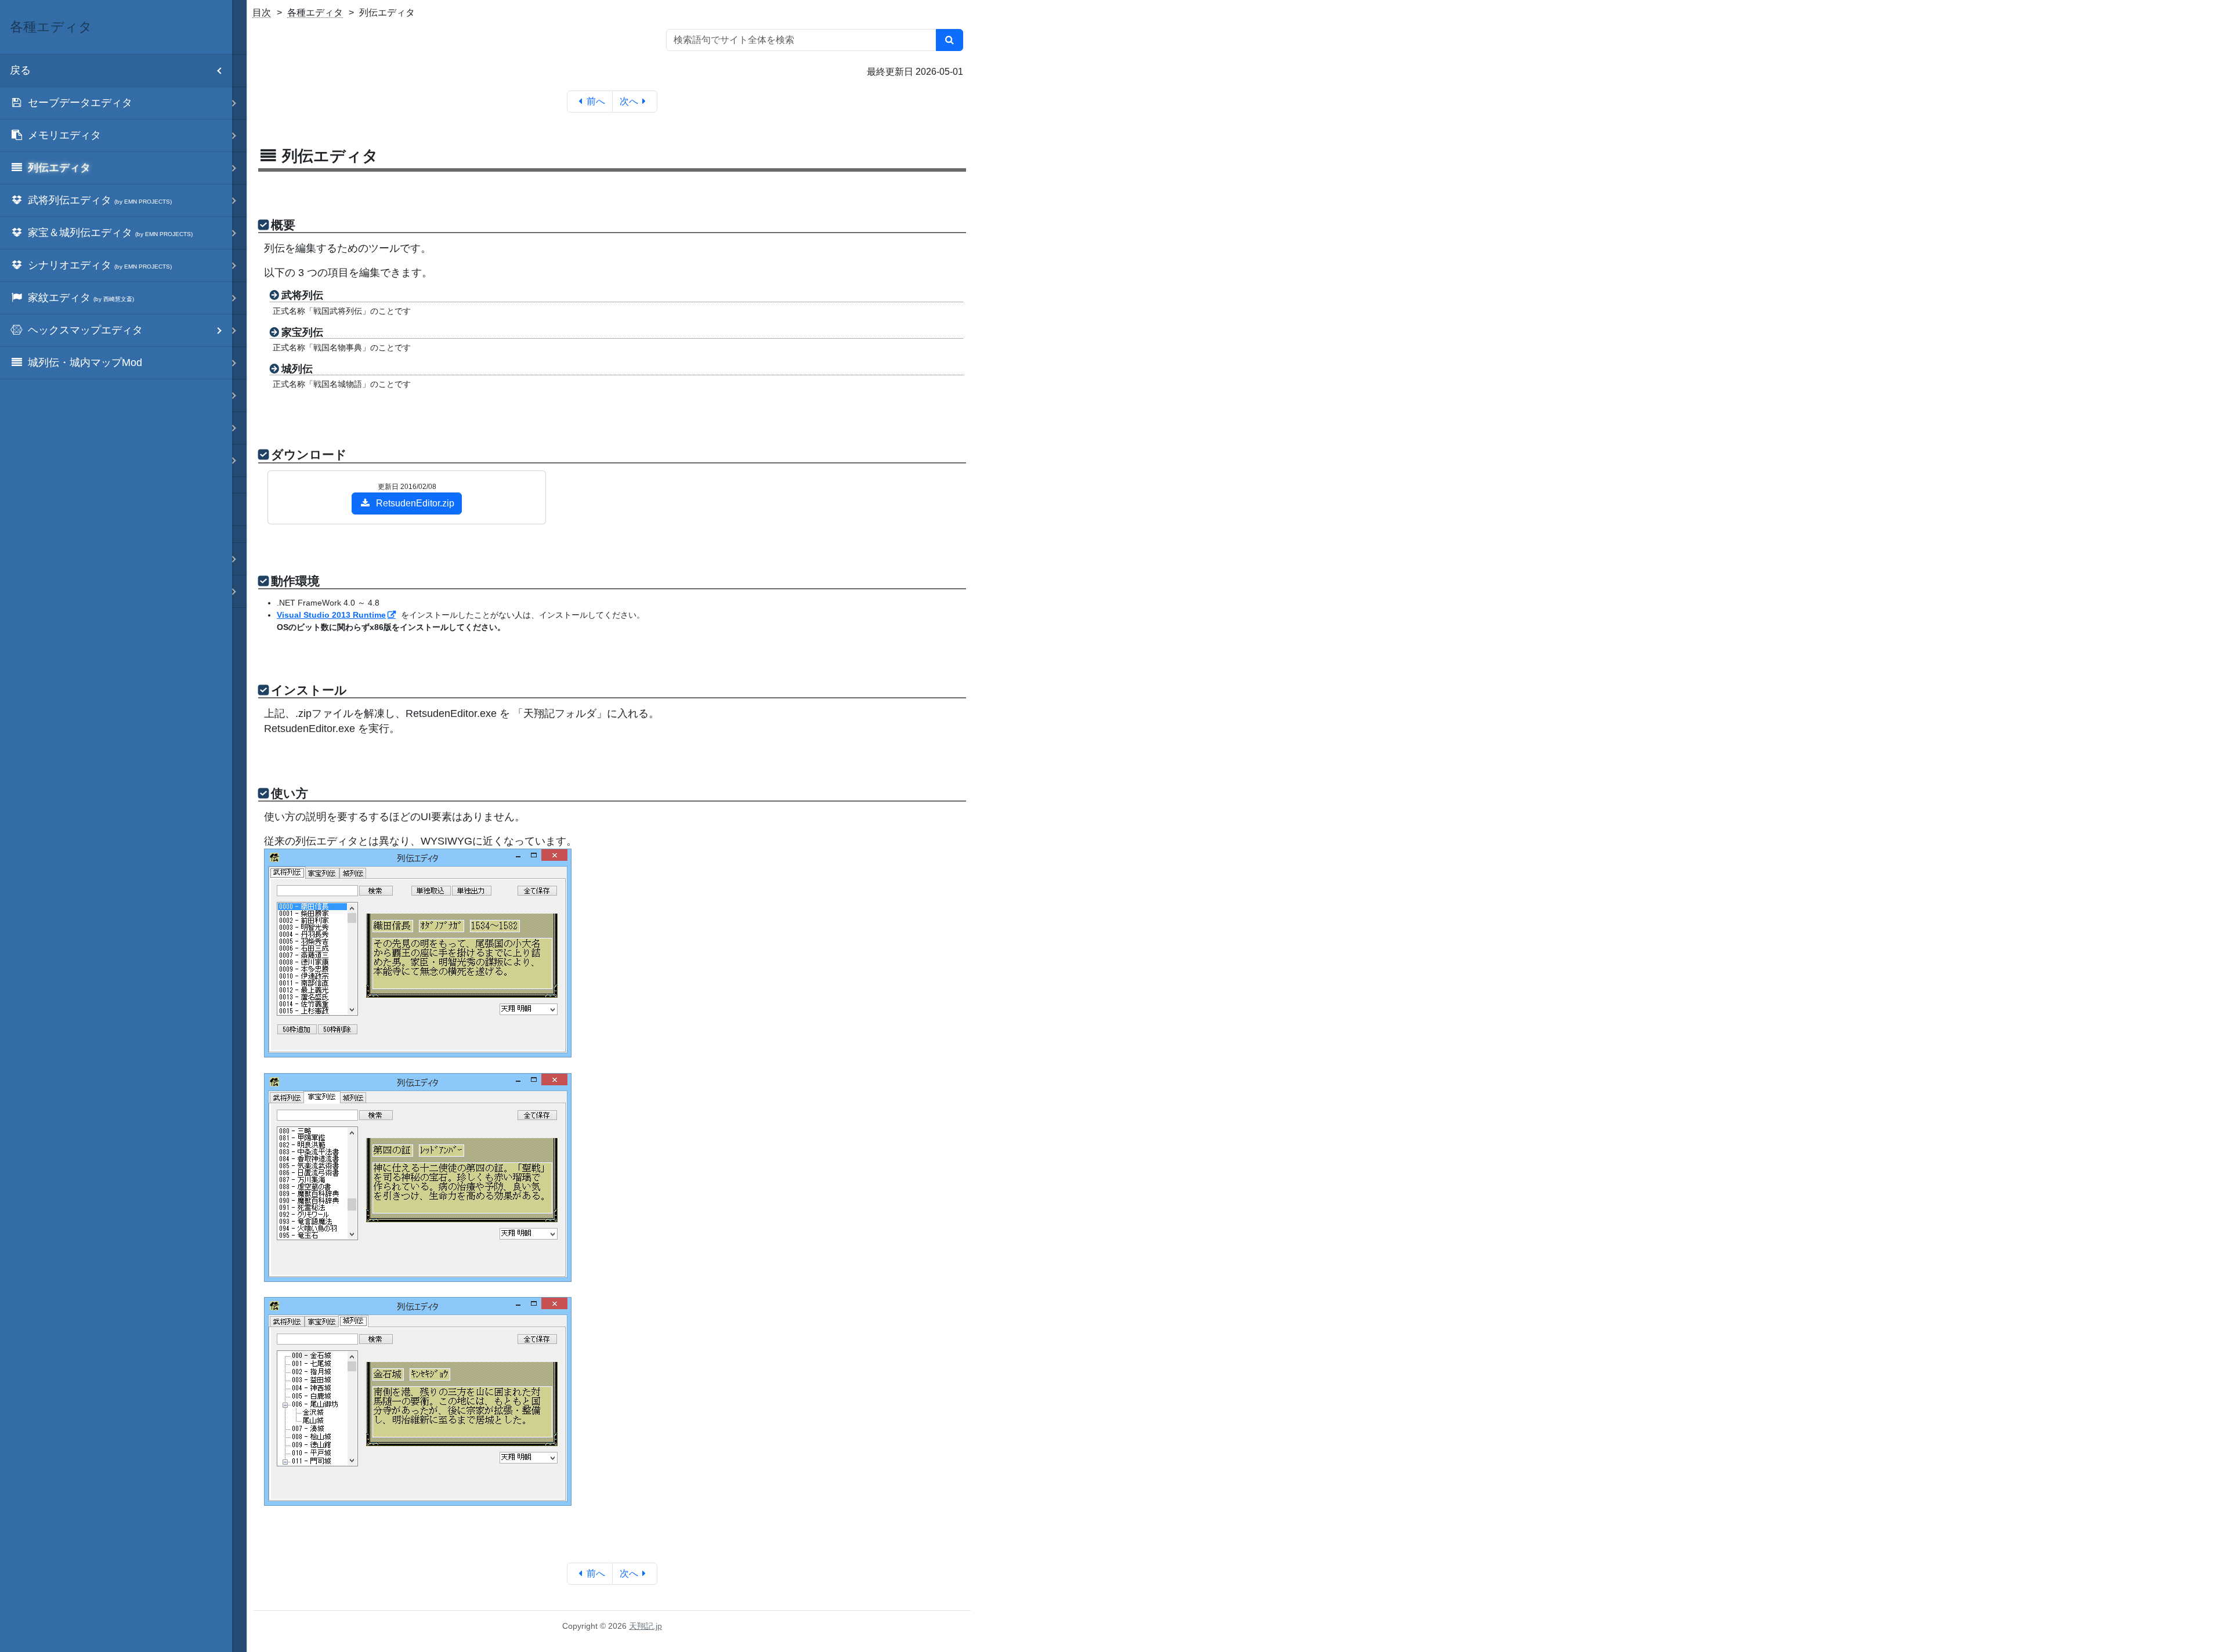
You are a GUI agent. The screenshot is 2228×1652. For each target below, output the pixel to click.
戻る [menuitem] (20, 70)
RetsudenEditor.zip (415, 503)
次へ (629, 101)
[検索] (950, 40)
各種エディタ (315, 12)
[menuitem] (116, 103)
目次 (262, 12)
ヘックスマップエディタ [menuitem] (85, 330)
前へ (596, 101)
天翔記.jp (645, 1626)
